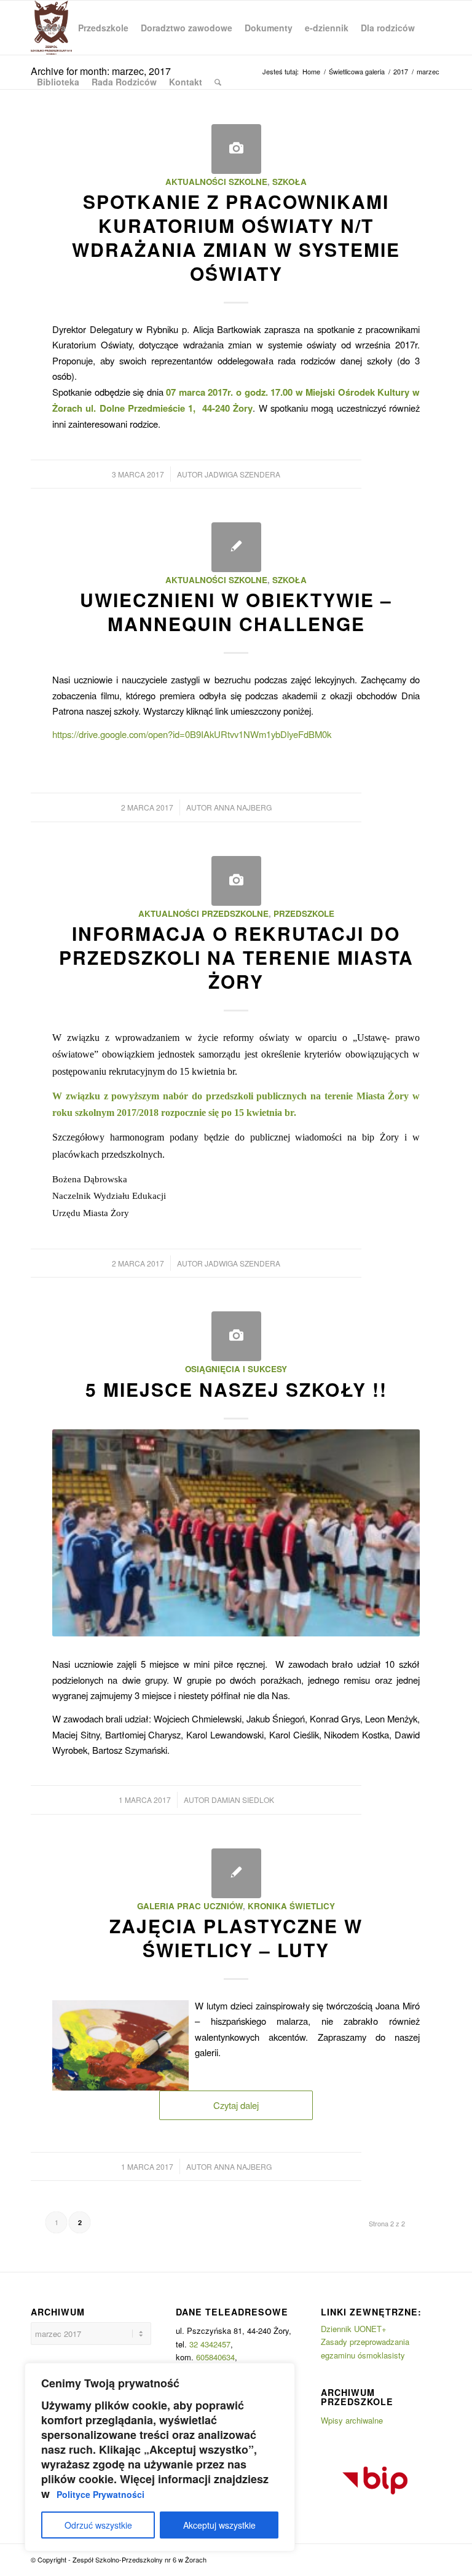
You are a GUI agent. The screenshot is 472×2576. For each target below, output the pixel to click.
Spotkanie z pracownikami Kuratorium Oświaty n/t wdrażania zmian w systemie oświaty (236, 237)
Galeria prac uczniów (190, 1906)
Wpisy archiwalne (352, 2420)
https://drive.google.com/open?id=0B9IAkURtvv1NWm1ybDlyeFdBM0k (192, 734)
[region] (160, 2457)
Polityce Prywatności (100, 2494)
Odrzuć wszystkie (98, 2525)
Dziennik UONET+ (354, 2329)
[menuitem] (51, 28)
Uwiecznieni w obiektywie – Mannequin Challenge (236, 611)
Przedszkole (304, 913)
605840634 (215, 2357)
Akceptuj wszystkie (219, 2525)
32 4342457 (210, 2344)
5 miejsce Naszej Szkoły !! (236, 1389)
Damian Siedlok (243, 1800)
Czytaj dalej (236, 2105)
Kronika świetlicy (291, 1906)
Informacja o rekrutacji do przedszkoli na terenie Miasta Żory (236, 957)
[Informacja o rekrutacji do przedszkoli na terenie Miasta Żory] (236, 881)
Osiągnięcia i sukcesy (236, 1369)
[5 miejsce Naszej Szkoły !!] (236, 1336)
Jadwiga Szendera (242, 474)
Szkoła (289, 182)
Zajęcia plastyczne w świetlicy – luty (236, 1938)
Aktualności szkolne (216, 182)
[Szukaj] (218, 82)
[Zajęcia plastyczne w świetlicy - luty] (236, 1873)
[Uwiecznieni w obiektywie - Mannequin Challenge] (236, 547)
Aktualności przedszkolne (203, 913)
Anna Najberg (243, 807)
